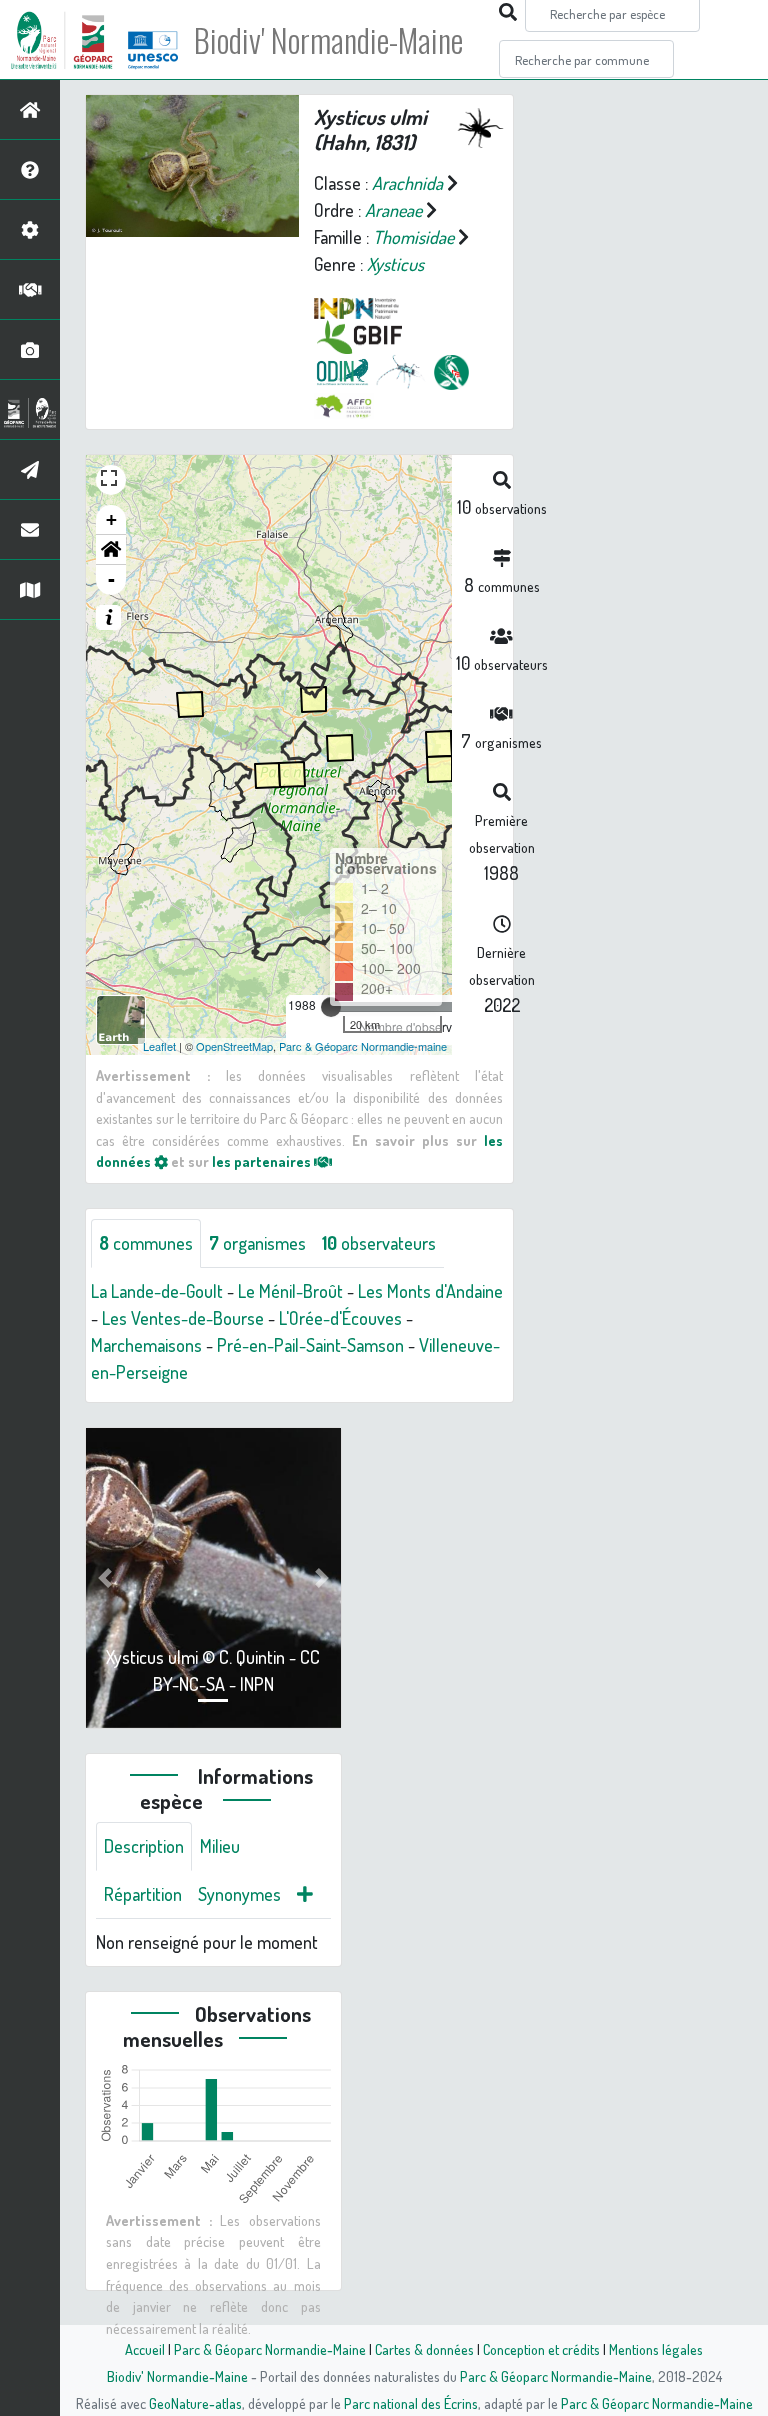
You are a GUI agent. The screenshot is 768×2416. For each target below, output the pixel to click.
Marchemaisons (146, 1345)
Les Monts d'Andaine (430, 1291)
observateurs (379, 1243)
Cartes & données (424, 2349)
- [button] (111, 579)
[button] (111, 550)
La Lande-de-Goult (157, 1291)
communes (146, 1243)
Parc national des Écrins (411, 2403)
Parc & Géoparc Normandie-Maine (270, 2349)
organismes (257, 1243)
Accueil (145, 2349)
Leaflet (159, 1046)
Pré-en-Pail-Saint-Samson (310, 1345)
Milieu (220, 1846)
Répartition (143, 1894)
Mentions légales (656, 2349)
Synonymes (239, 1894)
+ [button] (111, 519)
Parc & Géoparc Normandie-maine (363, 1046)
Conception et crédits (541, 2349)
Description (144, 1846)
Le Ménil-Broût (290, 1291)
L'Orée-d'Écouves (340, 1318)
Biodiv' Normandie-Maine (328, 40)
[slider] (331, 1007)
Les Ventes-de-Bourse (183, 1318)
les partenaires (263, 1161)
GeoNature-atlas (195, 2403)
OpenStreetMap (234, 1046)
